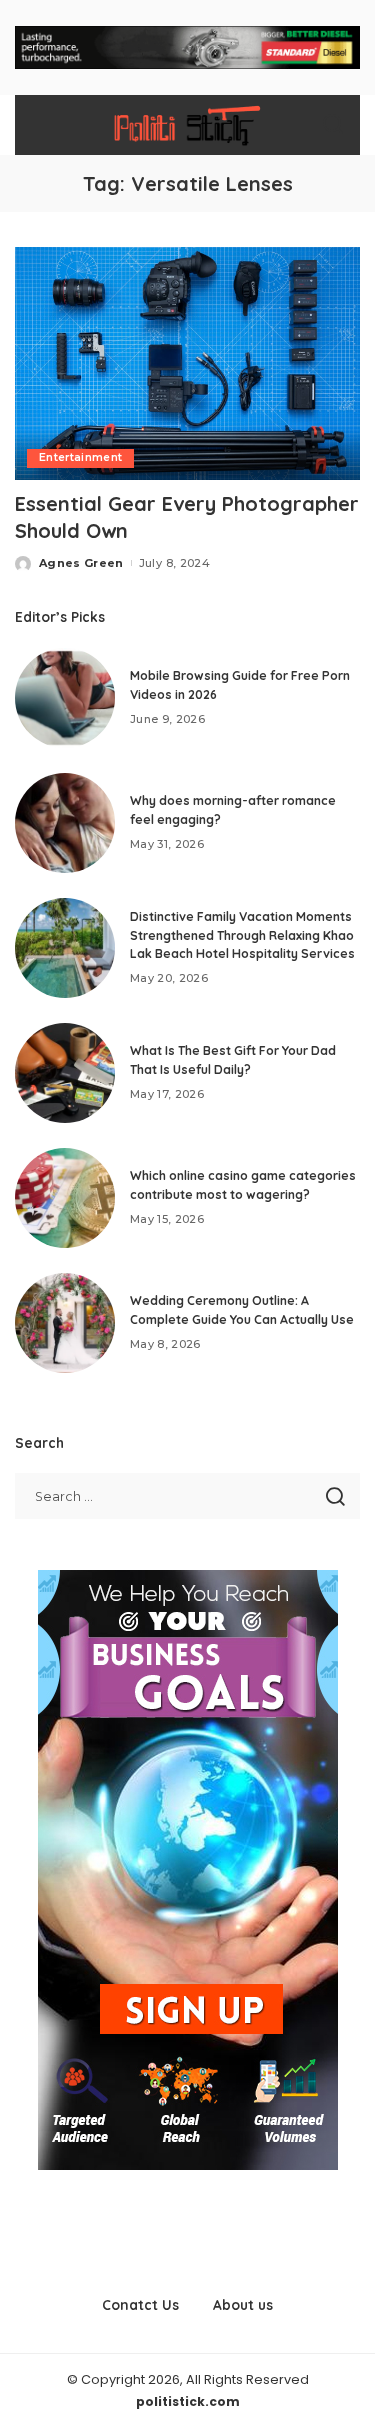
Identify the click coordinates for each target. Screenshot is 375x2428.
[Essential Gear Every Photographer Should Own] (187, 363)
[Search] (333, 125)
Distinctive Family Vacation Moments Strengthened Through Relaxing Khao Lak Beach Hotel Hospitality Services (242, 935)
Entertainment (80, 457)
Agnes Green (81, 563)
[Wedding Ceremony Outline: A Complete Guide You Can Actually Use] (65, 1323)
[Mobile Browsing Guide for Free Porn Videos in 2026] (65, 698)
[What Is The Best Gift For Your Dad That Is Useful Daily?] (65, 1073)
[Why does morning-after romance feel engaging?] (65, 823)
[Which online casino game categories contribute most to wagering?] (65, 1198)
